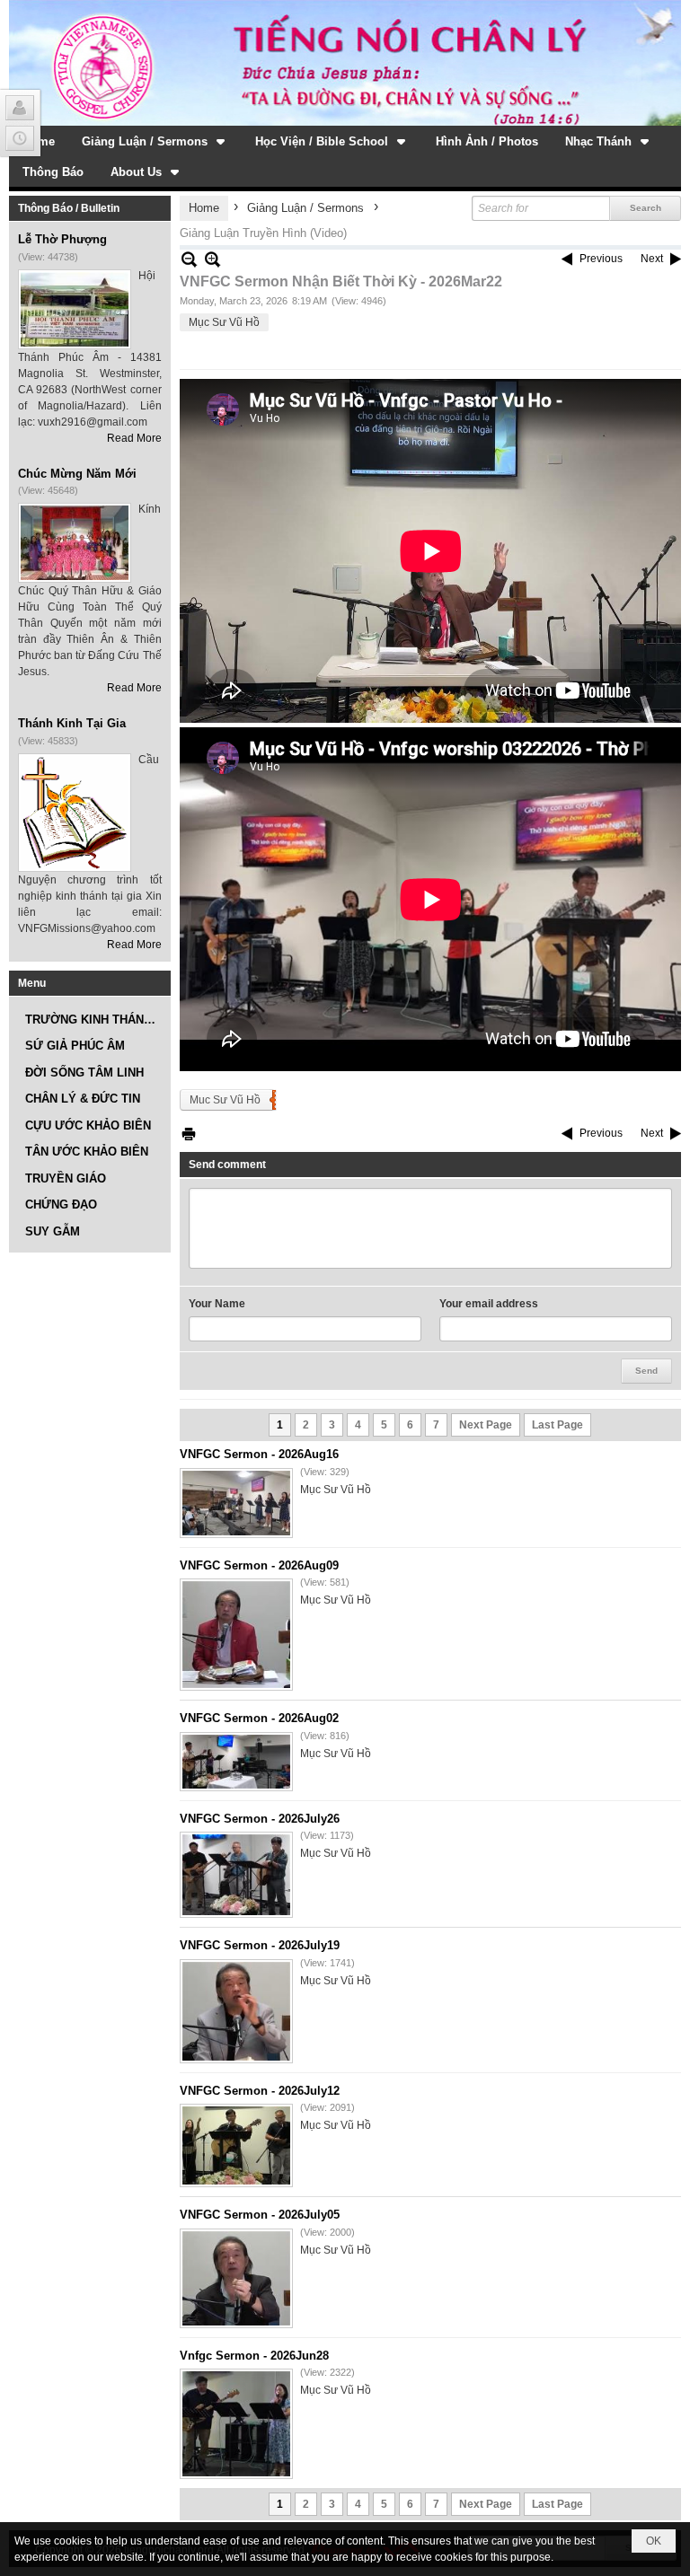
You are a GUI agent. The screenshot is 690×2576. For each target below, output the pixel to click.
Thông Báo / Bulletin (69, 208)
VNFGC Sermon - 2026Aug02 (259, 1718)
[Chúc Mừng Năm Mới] (75, 543)
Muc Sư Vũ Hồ (225, 1100)
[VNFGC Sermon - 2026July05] (236, 2278)
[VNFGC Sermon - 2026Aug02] (236, 1762)
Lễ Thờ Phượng (62, 239)
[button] (155, 141)
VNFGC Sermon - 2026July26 (260, 1819)
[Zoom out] (212, 259)
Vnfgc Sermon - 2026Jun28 (254, 2356)
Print (189, 1134)
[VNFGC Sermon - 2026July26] (236, 1875)
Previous (601, 259)
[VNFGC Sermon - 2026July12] (236, 2145)
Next (652, 259)
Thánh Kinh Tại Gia (72, 723)
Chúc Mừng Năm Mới (77, 474)
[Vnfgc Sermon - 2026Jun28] (236, 2424)
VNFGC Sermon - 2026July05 (260, 2215)
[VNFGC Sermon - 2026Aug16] (236, 1503)
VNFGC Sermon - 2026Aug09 (259, 1565)
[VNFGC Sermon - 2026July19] (236, 2011)
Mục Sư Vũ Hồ (224, 322)
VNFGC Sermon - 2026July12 (260, 2091)
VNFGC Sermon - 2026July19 (260, 1945)
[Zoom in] (189, 259)
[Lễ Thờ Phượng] (75, 309)
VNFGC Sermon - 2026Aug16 (259, 1454)
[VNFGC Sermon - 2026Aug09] (236, 1635)
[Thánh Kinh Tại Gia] (75, 813)
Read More (134, 438)
